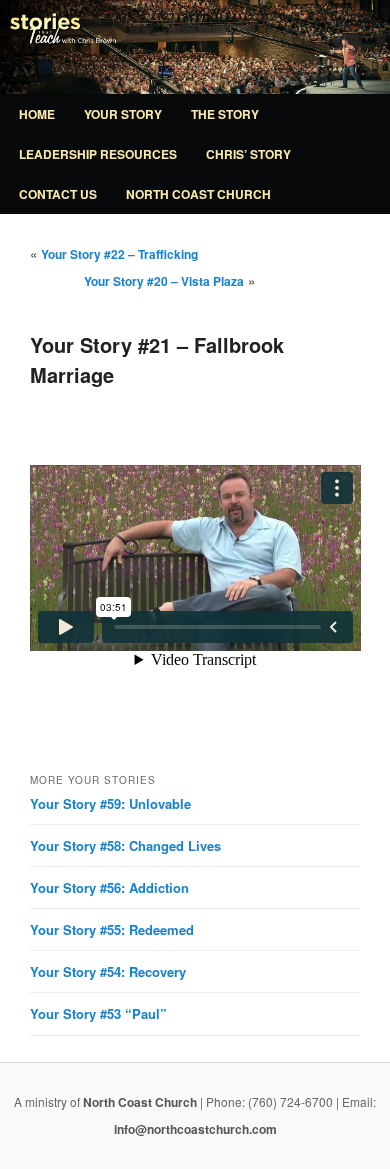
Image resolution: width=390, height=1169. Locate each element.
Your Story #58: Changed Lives (125, 845)
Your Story (123, 114)
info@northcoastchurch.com (195, 1129)
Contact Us (58, 194)
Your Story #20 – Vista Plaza (164, 281)
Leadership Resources (98, 154)
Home (37, 114)
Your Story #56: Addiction (109, 887)
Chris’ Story (248, 154)
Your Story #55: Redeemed (112, 929)
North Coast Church (198, 194)
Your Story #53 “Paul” (98, 1013)
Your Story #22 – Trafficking (119, 254)
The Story (225, 114)
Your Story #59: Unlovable (110, 803)
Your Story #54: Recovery (108, 971)
